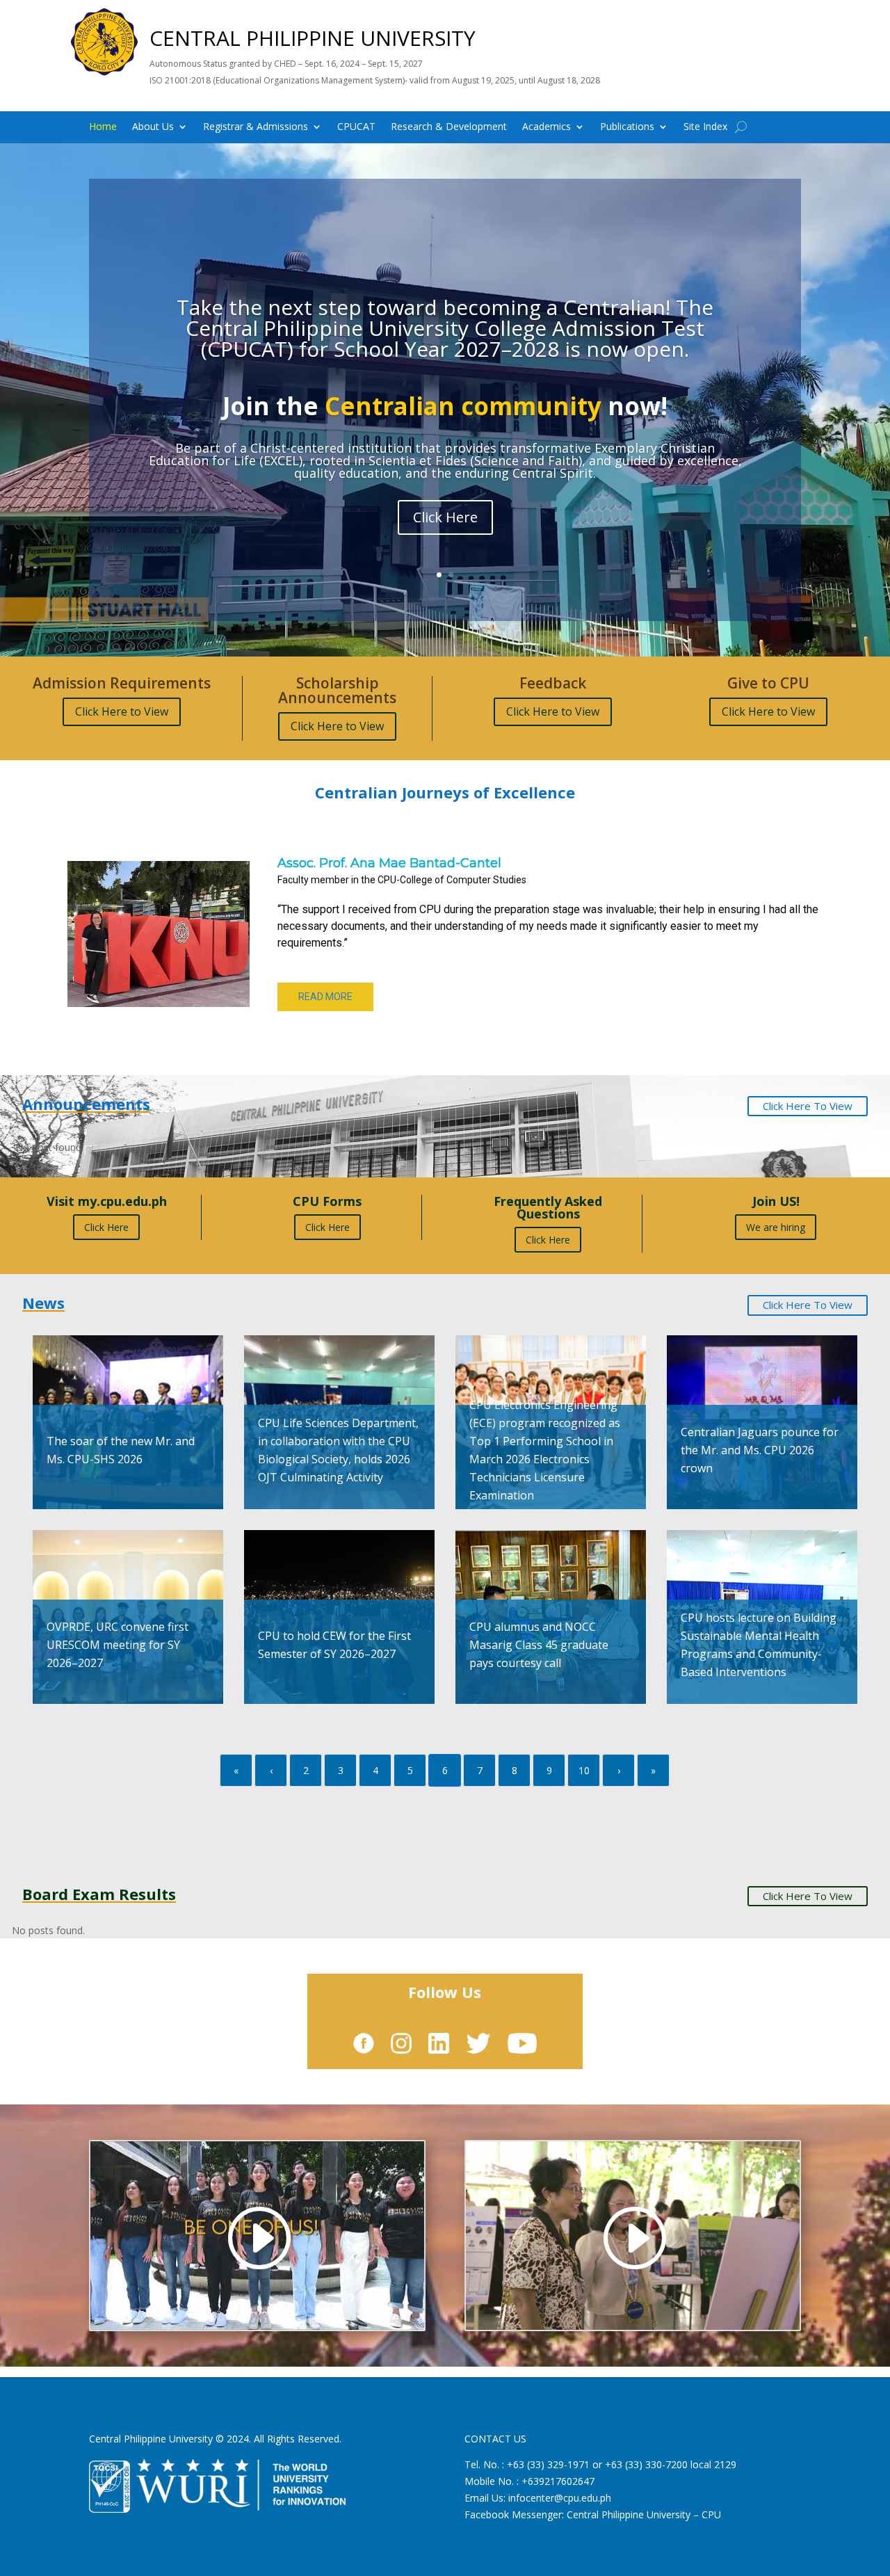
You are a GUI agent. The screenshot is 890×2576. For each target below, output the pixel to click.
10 (584, 1770)
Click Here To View (808, 1106)
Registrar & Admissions (256, 127)
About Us (153, 127)
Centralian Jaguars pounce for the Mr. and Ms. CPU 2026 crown (760, 1450)
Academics (547, 127)
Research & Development (449, 127)
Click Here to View (122, 711)
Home (103, 127)
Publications (627, 127)
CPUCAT (356, 127)
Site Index (705, 127)
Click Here (106, 1227)
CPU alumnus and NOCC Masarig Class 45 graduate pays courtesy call (539, 1645)
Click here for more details (445, 531)
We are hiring (776, 1227)
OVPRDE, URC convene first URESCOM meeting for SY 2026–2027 (118, 1645)
